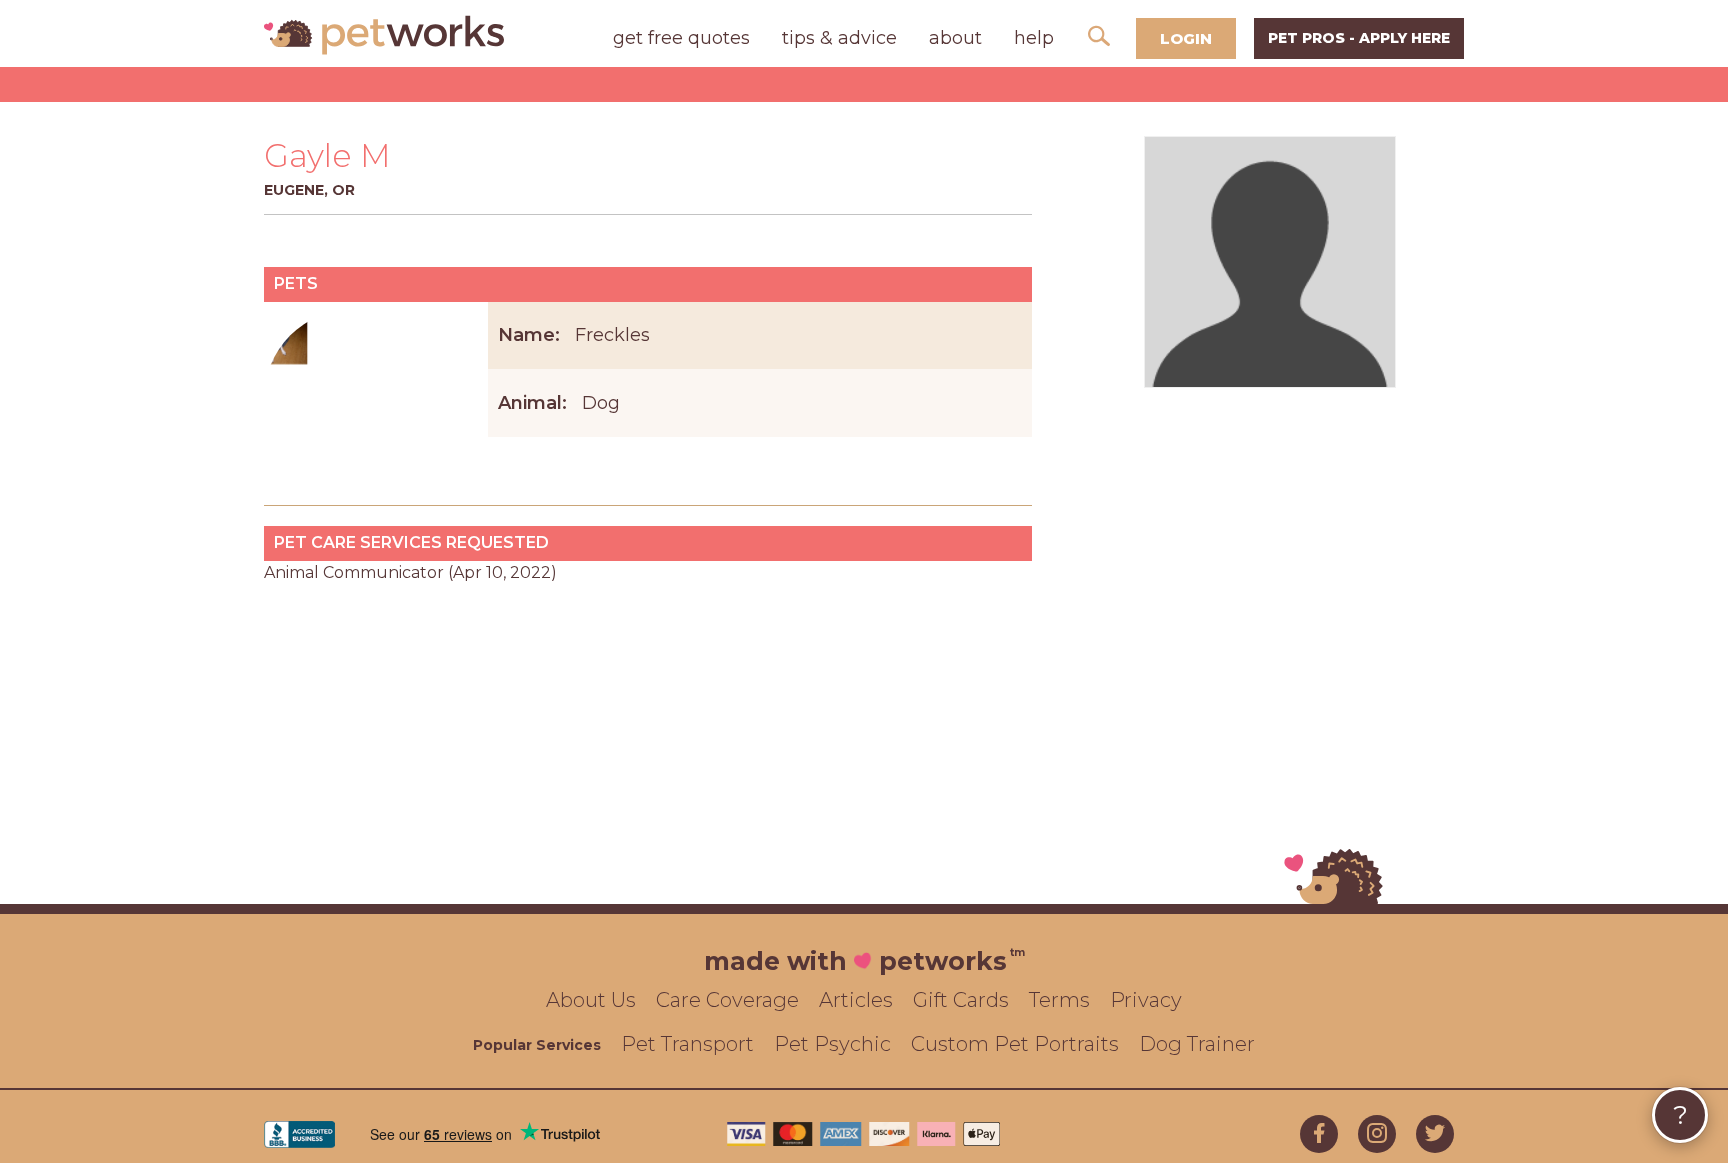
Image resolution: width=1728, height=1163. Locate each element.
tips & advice (839, 38)
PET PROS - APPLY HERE (1359, 38)
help (1034, 38)
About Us (591, 1000)
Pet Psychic (832, 1044)
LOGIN (1186, 38)
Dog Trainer (1197, 1044)
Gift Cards (961, 1000)
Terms (1059, 1000)
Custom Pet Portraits (1015, 1044)
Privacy (1146, 1000)
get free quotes (681, 38)
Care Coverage (727, 1000)
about (955, 38)
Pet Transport (687, 1044)
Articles (856, 1000)
